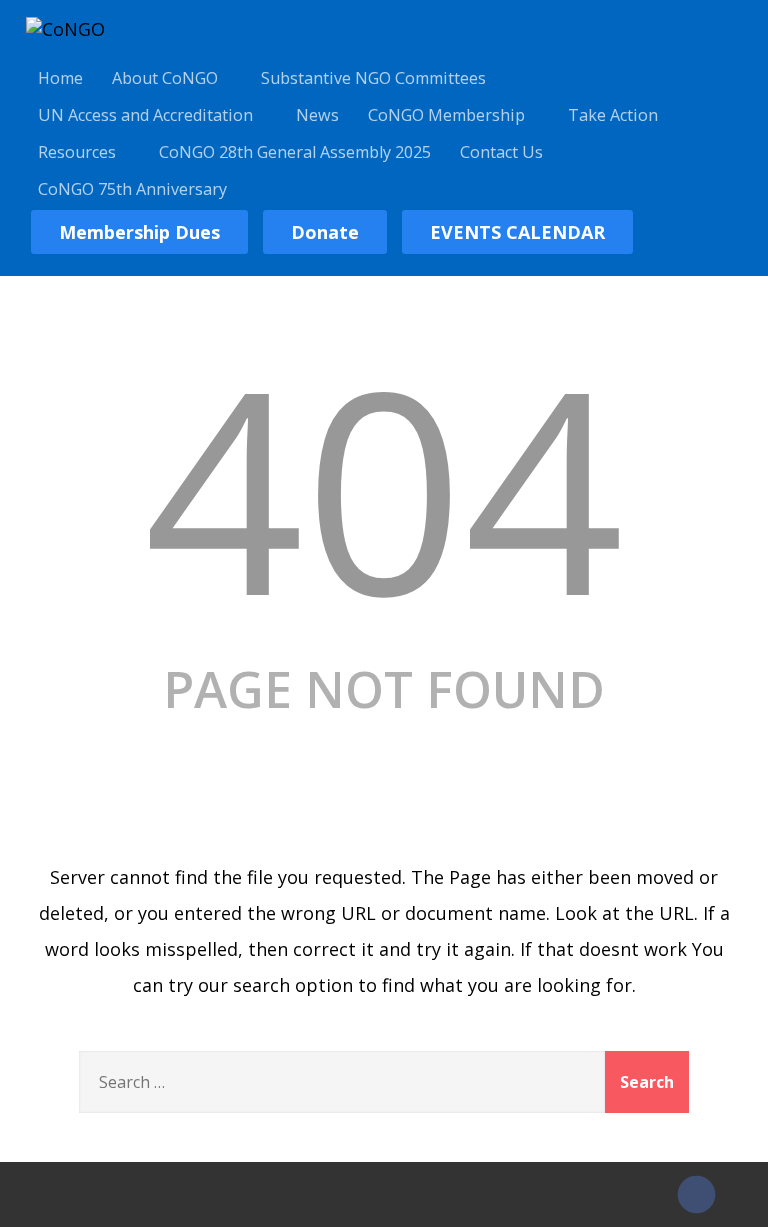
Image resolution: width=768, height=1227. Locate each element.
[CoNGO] (65, 29)
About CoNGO (165, 78)
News (317, 115)
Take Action (613, 115)
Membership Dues (139, 232)
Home (60, 78)
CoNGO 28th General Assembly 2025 (295, 152)
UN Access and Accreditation (145, 115)
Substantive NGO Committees (373, 78)
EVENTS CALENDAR (517, 232)
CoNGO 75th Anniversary (132, 189)
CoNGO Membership (446, 115)
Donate (325, 232)
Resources (77, 152)
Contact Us (501, 152)
